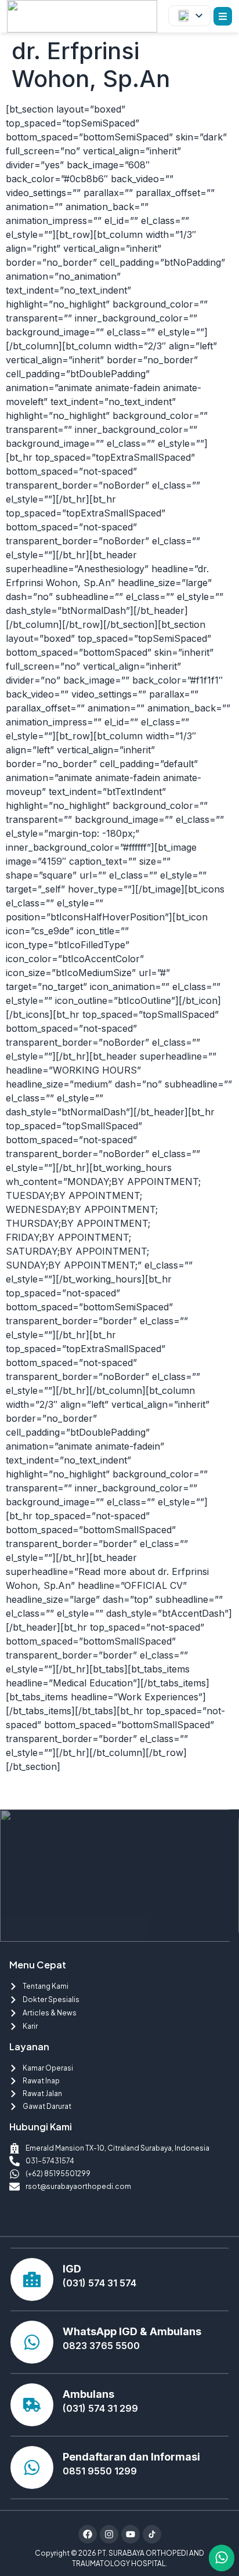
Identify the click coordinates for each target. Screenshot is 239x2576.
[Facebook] (88, 2534)
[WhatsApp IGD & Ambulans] (32, 2342)
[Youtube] (131, 2534)
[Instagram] (109, 2534)
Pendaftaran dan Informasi (131, 2457)
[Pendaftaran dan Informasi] (32, 2467)
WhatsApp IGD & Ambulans (132, 2331)
